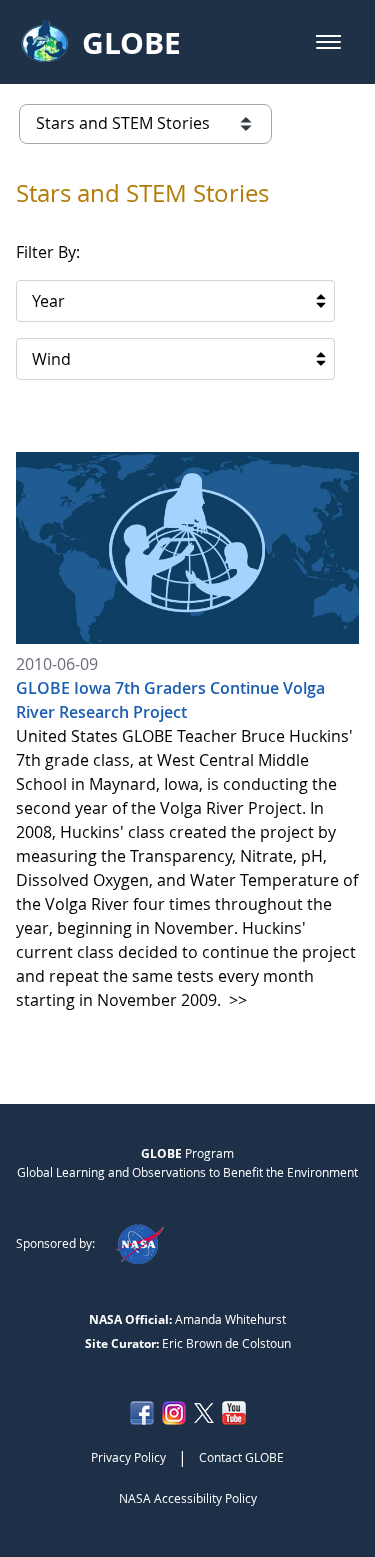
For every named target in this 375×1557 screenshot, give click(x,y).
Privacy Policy (128, 1457)
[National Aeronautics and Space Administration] (139, 1243)
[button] (328, 42)
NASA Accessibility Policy (188, 1498)
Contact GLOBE (241, 1457)
